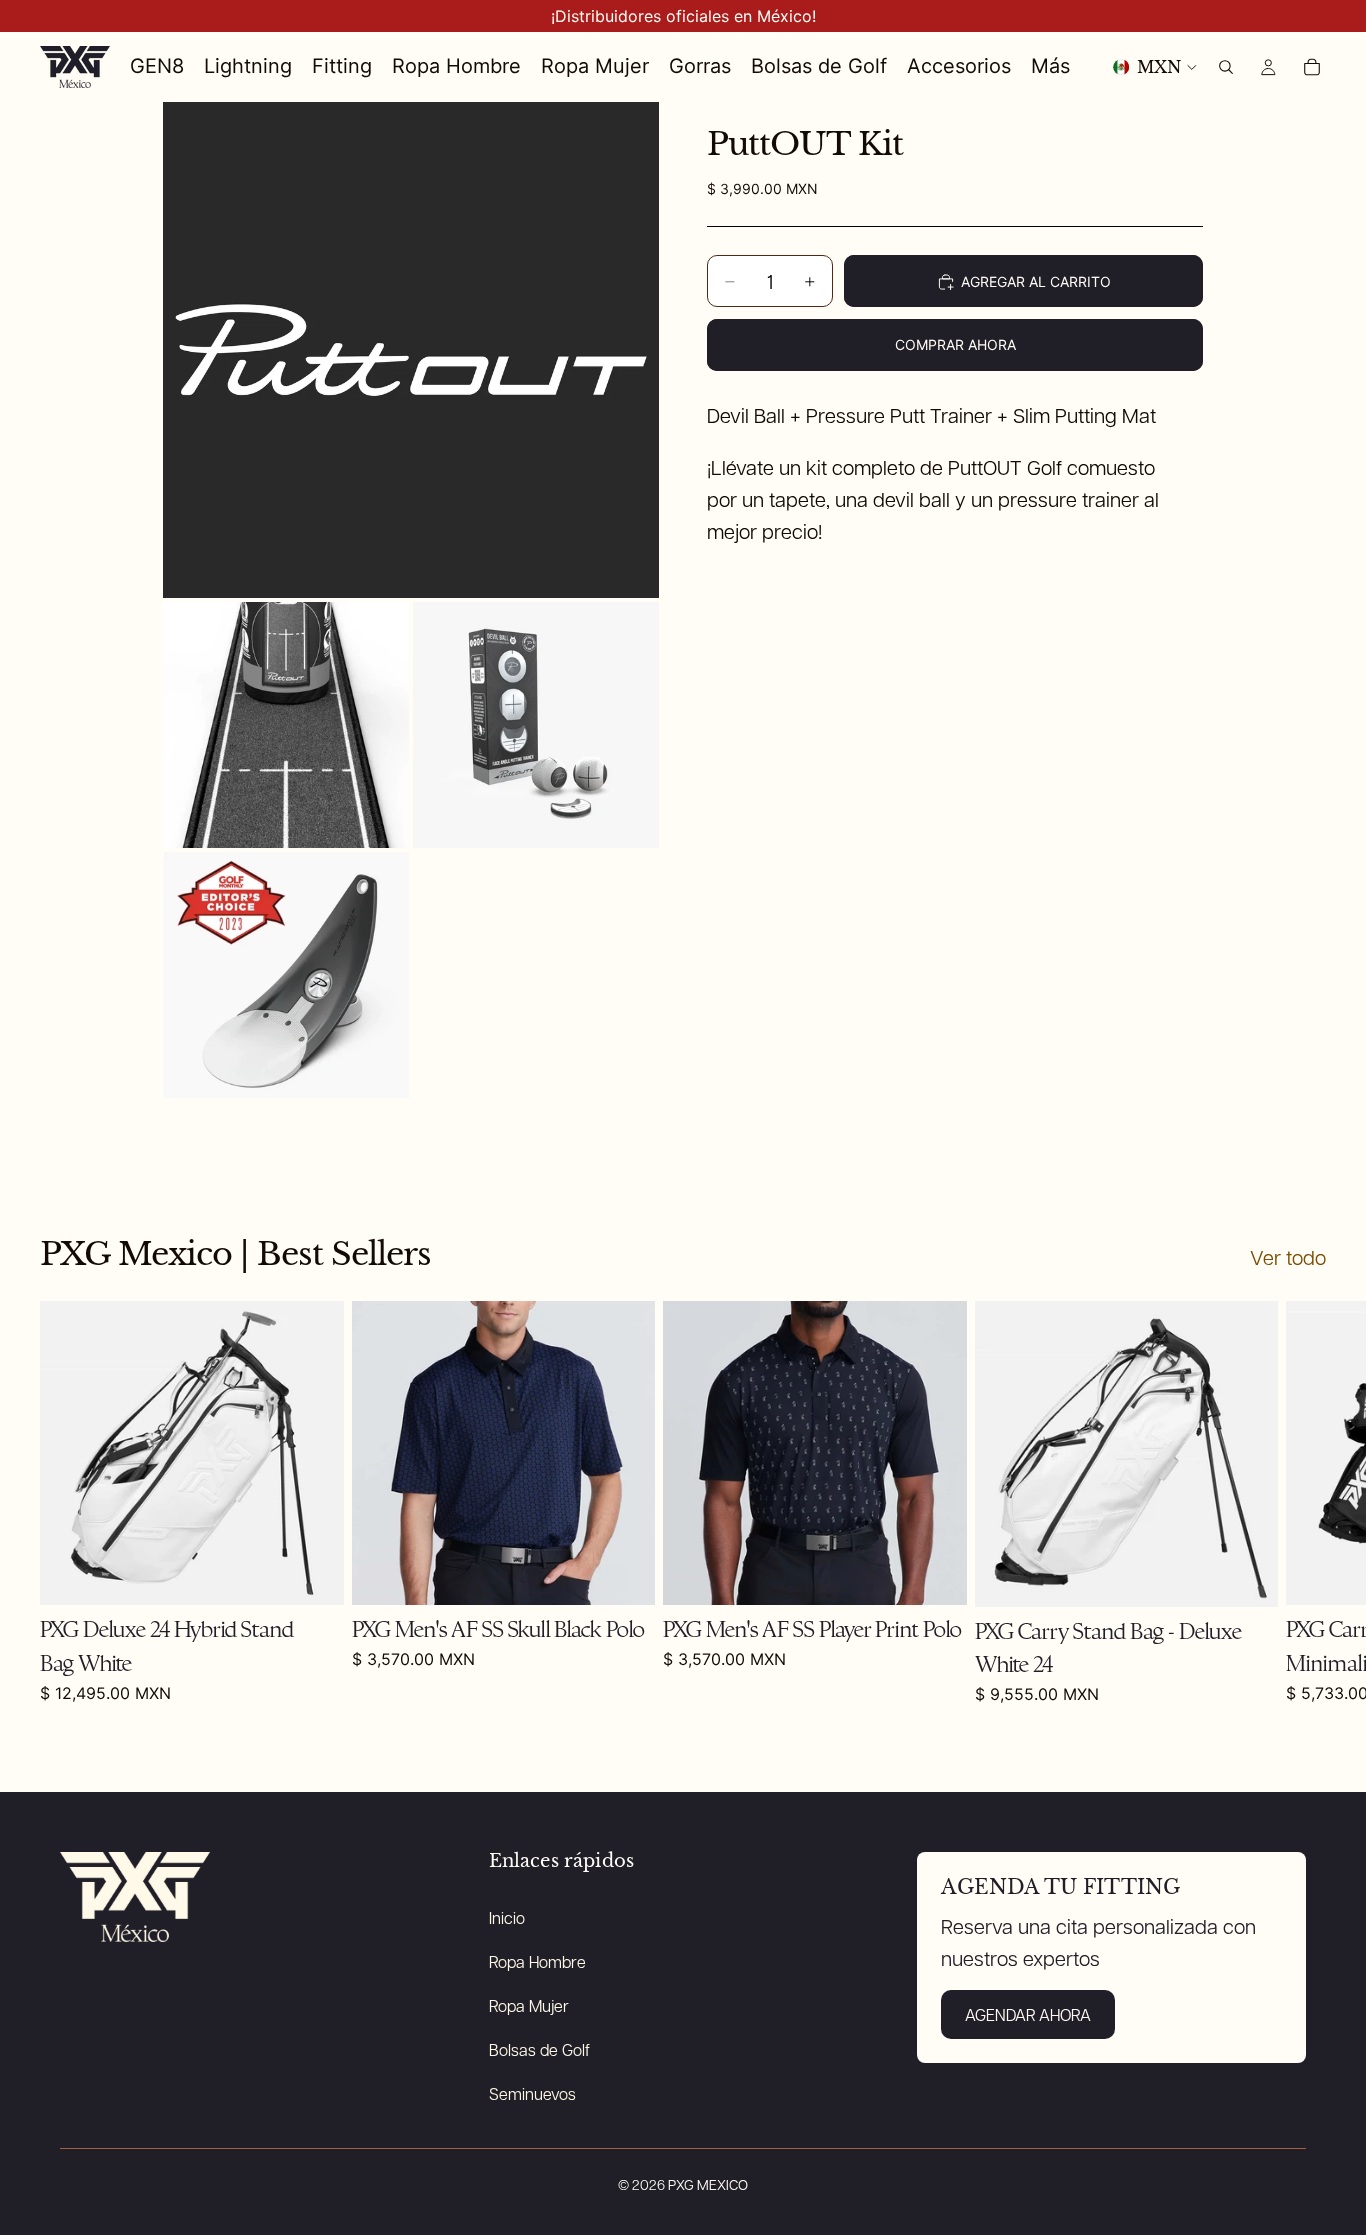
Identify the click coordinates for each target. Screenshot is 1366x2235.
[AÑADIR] (313, 1575)
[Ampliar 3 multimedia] (536, 725)
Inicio (507, 1917)
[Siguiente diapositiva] (1304, 1503)
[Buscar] (1226, 67)
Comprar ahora (955, 344)
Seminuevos (532, 2093)
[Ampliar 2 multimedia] (286, 725)
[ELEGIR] (936, 1575)
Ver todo (1288, 1257)
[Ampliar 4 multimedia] (286, 975)
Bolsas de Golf (539, 2049)
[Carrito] (1312, 67)
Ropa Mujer (529, 2005)
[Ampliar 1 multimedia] (411, 350)
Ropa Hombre (537, 1961)
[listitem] (1050, 67)
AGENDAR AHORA (1028, 2014)
